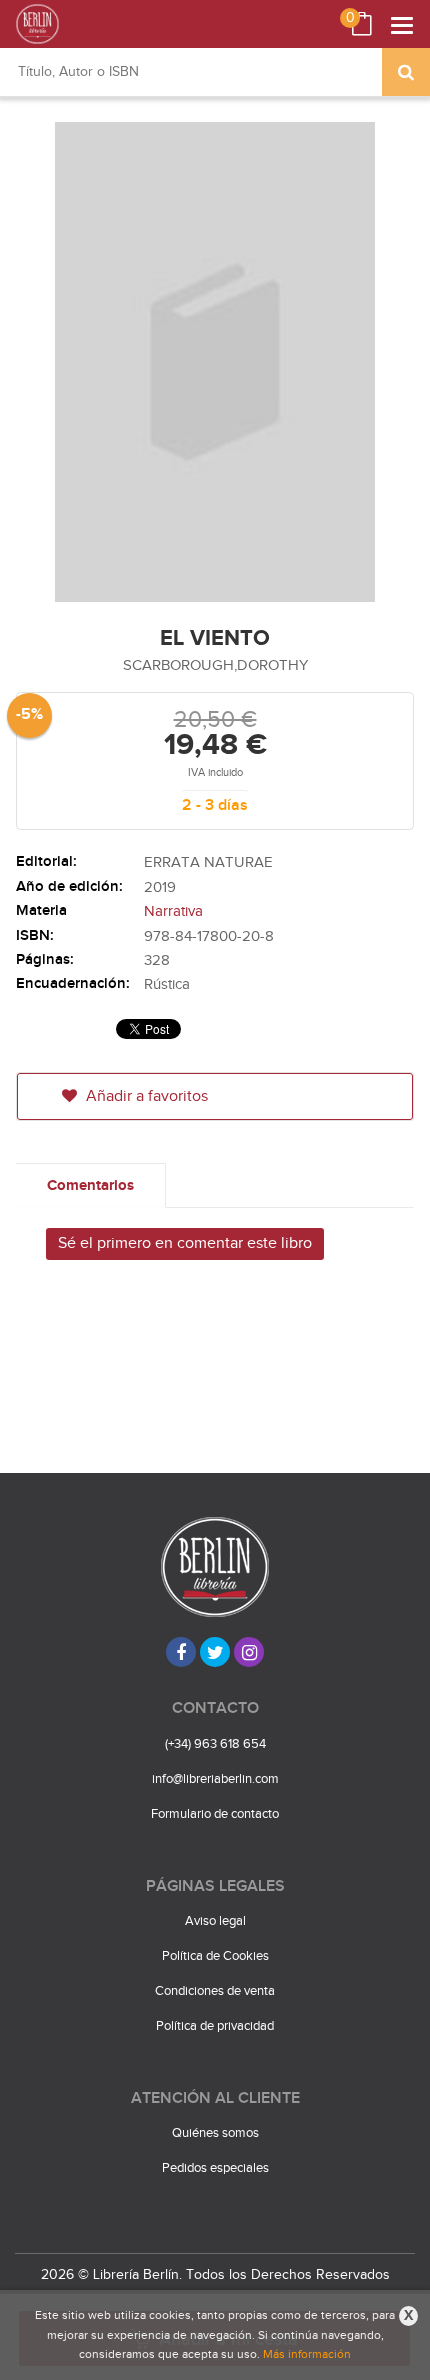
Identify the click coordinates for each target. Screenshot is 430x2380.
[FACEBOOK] (181, 1652)
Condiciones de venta (215, 1991)
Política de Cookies (215, 1956)
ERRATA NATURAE (208, 862)
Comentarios (90, 1185)
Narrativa (173, 911)
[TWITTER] (215, 1652)
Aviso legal (215, 1921)
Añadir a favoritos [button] (145, 1096)
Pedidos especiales (215, 2168)
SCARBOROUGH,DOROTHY (215, 665)
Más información (307, 2354)
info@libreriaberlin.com (215, 1779)
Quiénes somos (215, 2133)
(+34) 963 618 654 (215, 1744)
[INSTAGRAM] (249, 1652)
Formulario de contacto (215, 1814)
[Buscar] (406, 72)
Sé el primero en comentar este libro (185, 1243)
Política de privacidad (215, 2026)
